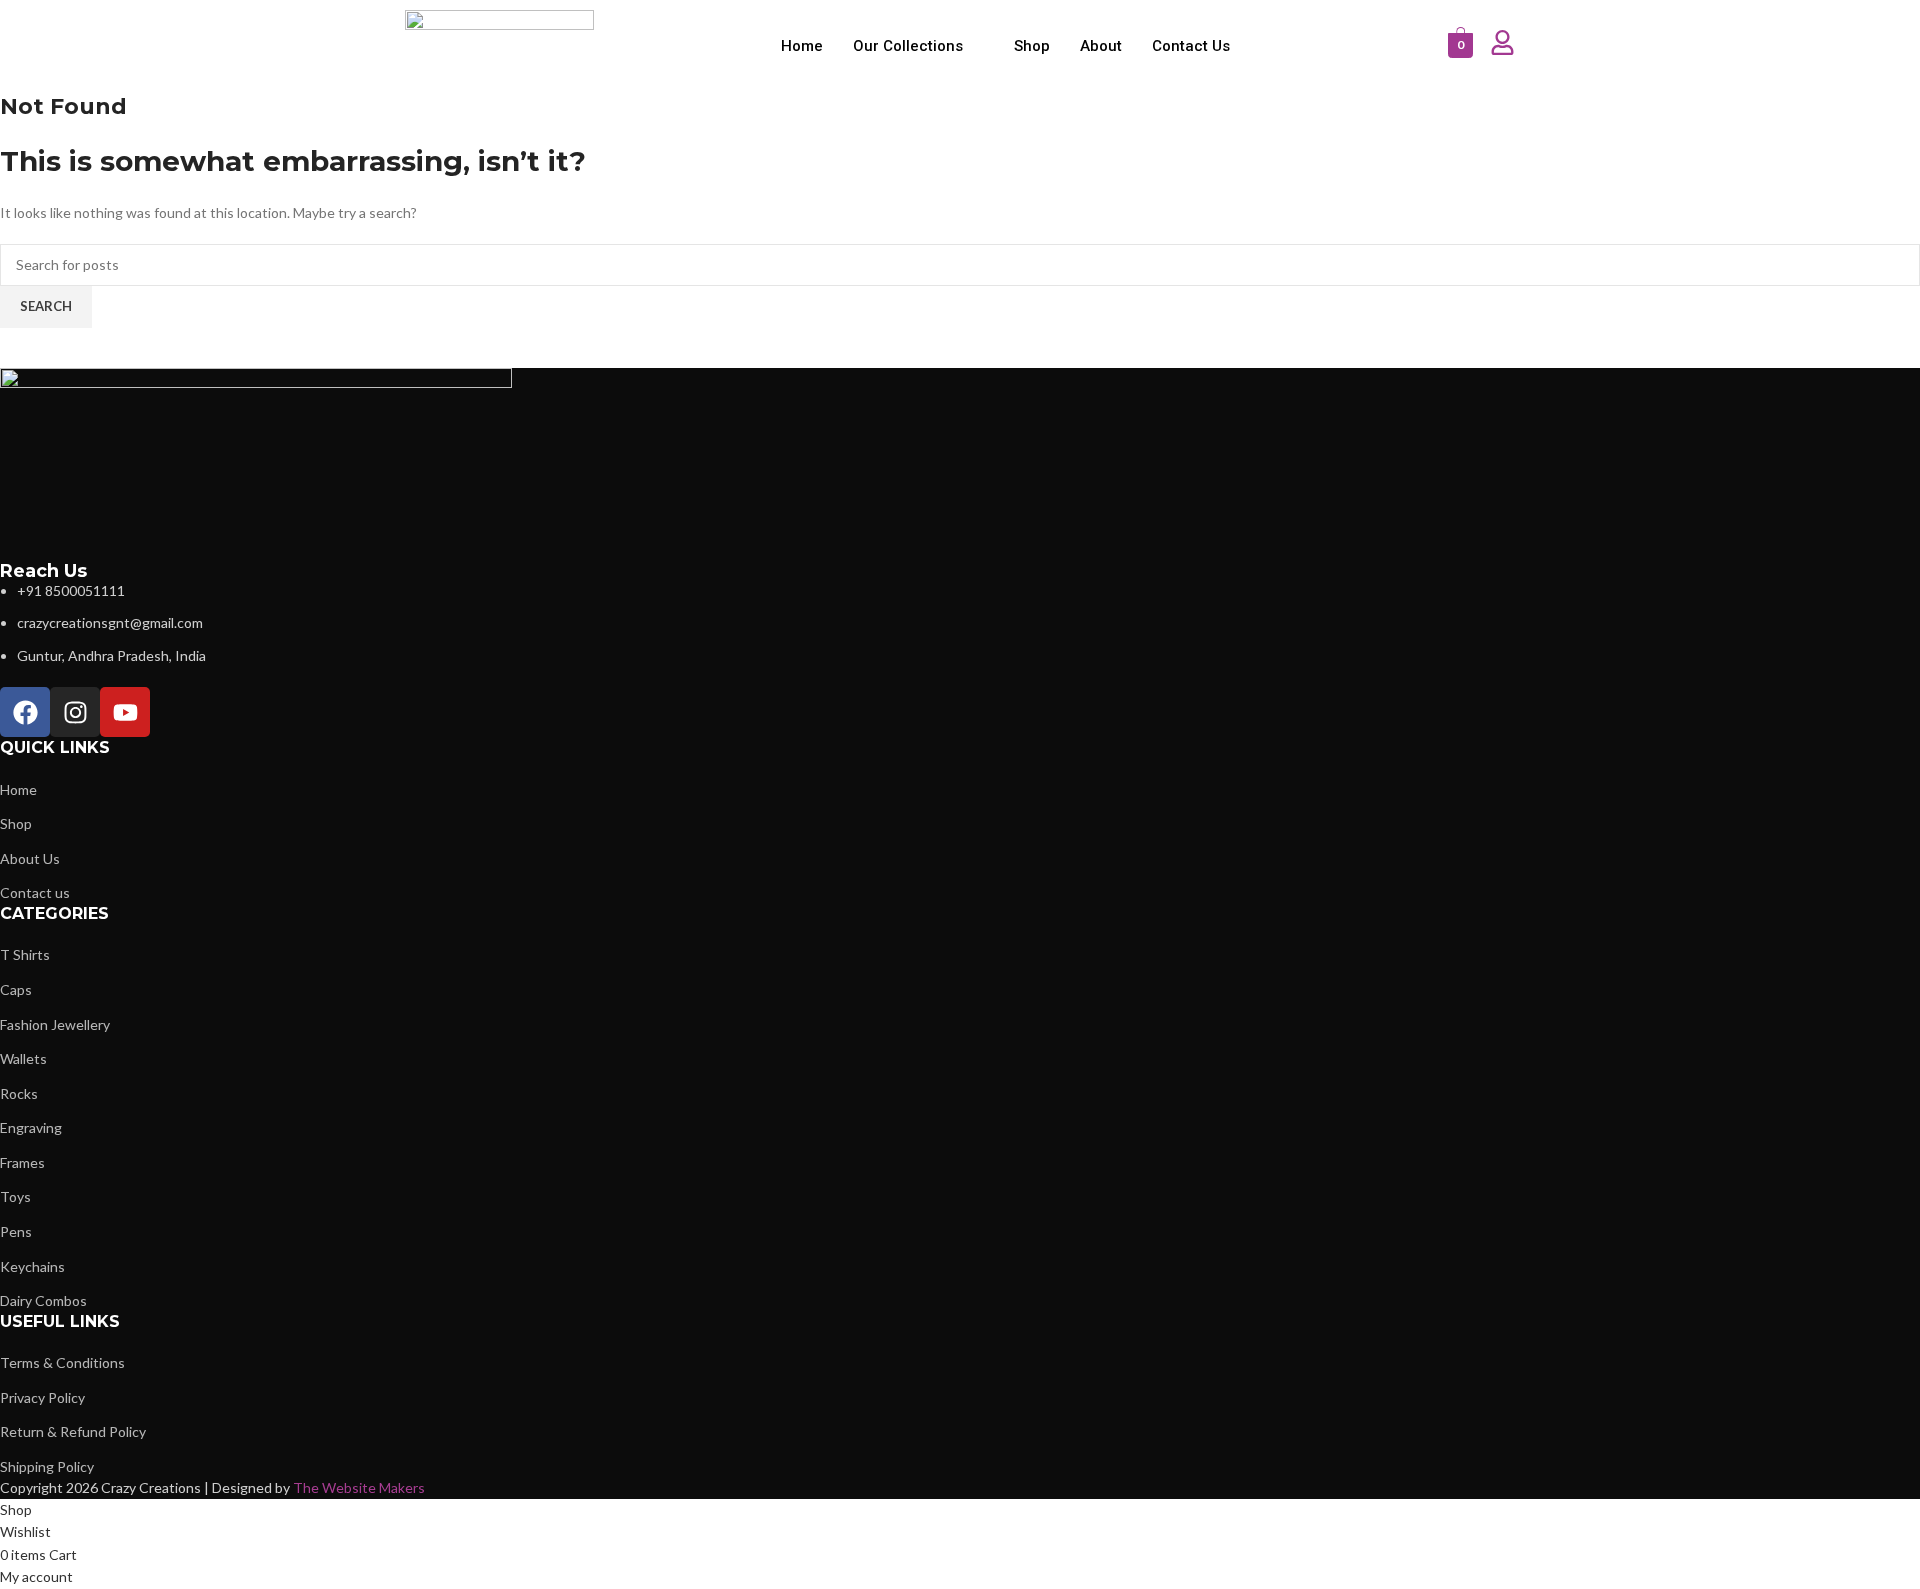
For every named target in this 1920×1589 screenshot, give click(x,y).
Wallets (23, 1058)
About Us (30, 858)
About (1101, 46)
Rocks (19, 1093)
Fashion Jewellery (55, 1024)
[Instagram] (75, 712)
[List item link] (611, 623)
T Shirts (25, 954)
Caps (16, 989)
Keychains (32, 1266)
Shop (1032, 46)
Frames (22, 1162)
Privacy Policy (42, 1397)
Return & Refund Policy (73, 1431)
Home (802, 46)
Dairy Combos (43, 1300)
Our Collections (908, 46)
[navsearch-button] (1423, 45)
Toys (15, 1196)
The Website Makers (359, 1487)
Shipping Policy (47, 1466)
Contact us (1191, 46)
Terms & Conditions (62, 1362)
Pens (16, 1231)
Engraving (31, 1127)
